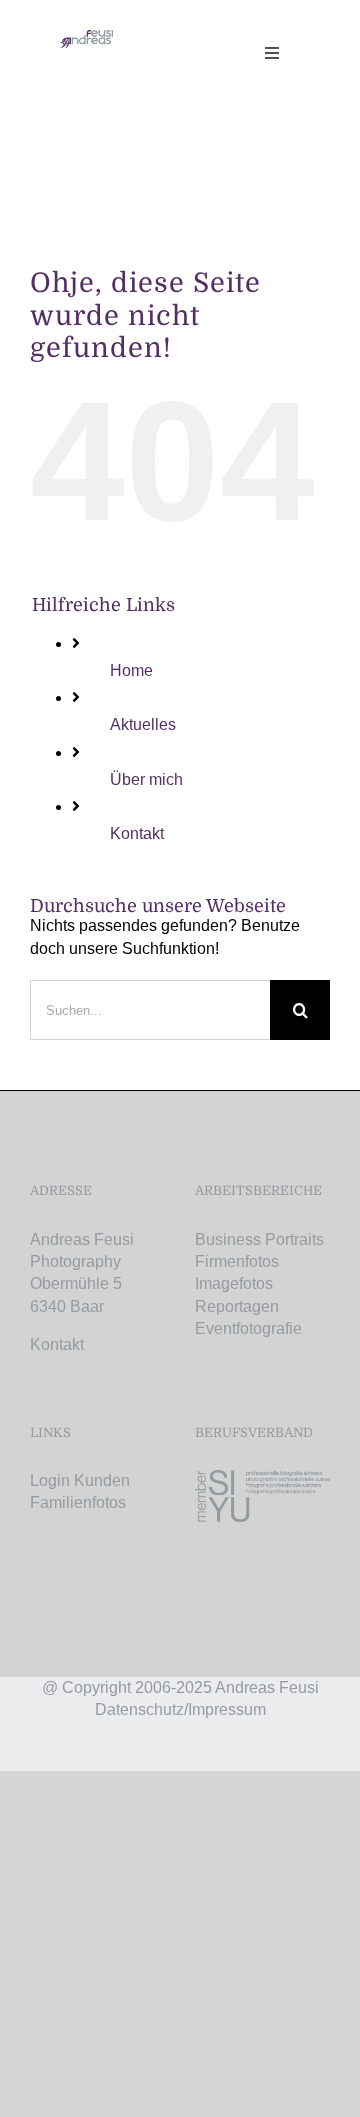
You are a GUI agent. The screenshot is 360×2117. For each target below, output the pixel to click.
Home (131, 670)
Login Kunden (80, 1480)
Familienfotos (78, 1502)
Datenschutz (139, 1709)
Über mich (146, 779)
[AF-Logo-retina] (86, 37)
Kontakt (137, 833)
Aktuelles (143, 724)
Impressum (227, 1709)
